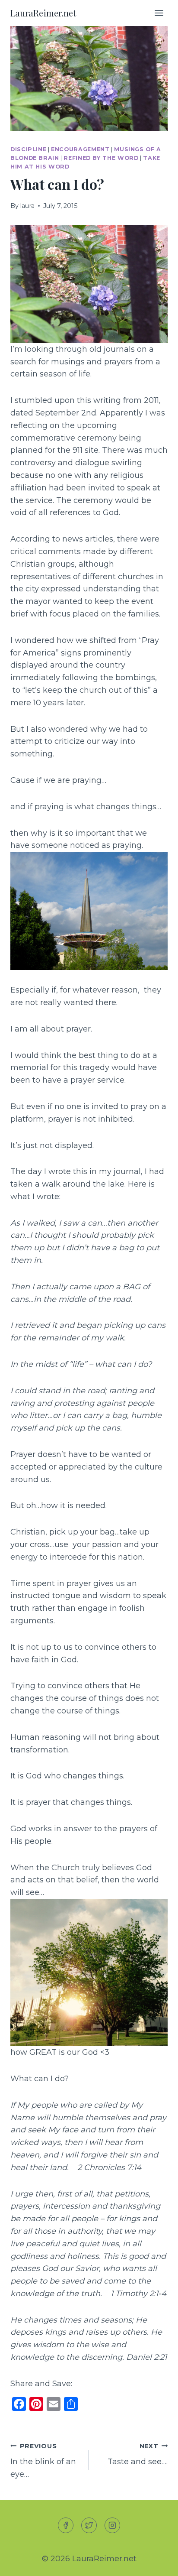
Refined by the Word (101, 158)
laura (27, 206)
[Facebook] (66, 2525)
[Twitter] (89, 2525)
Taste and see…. (138, 2454)
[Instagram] (112, 2525)
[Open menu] (159, 13)
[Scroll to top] (156, 2562)
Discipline (28, 149)
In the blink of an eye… (43, 2461)
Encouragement (80, 149)
